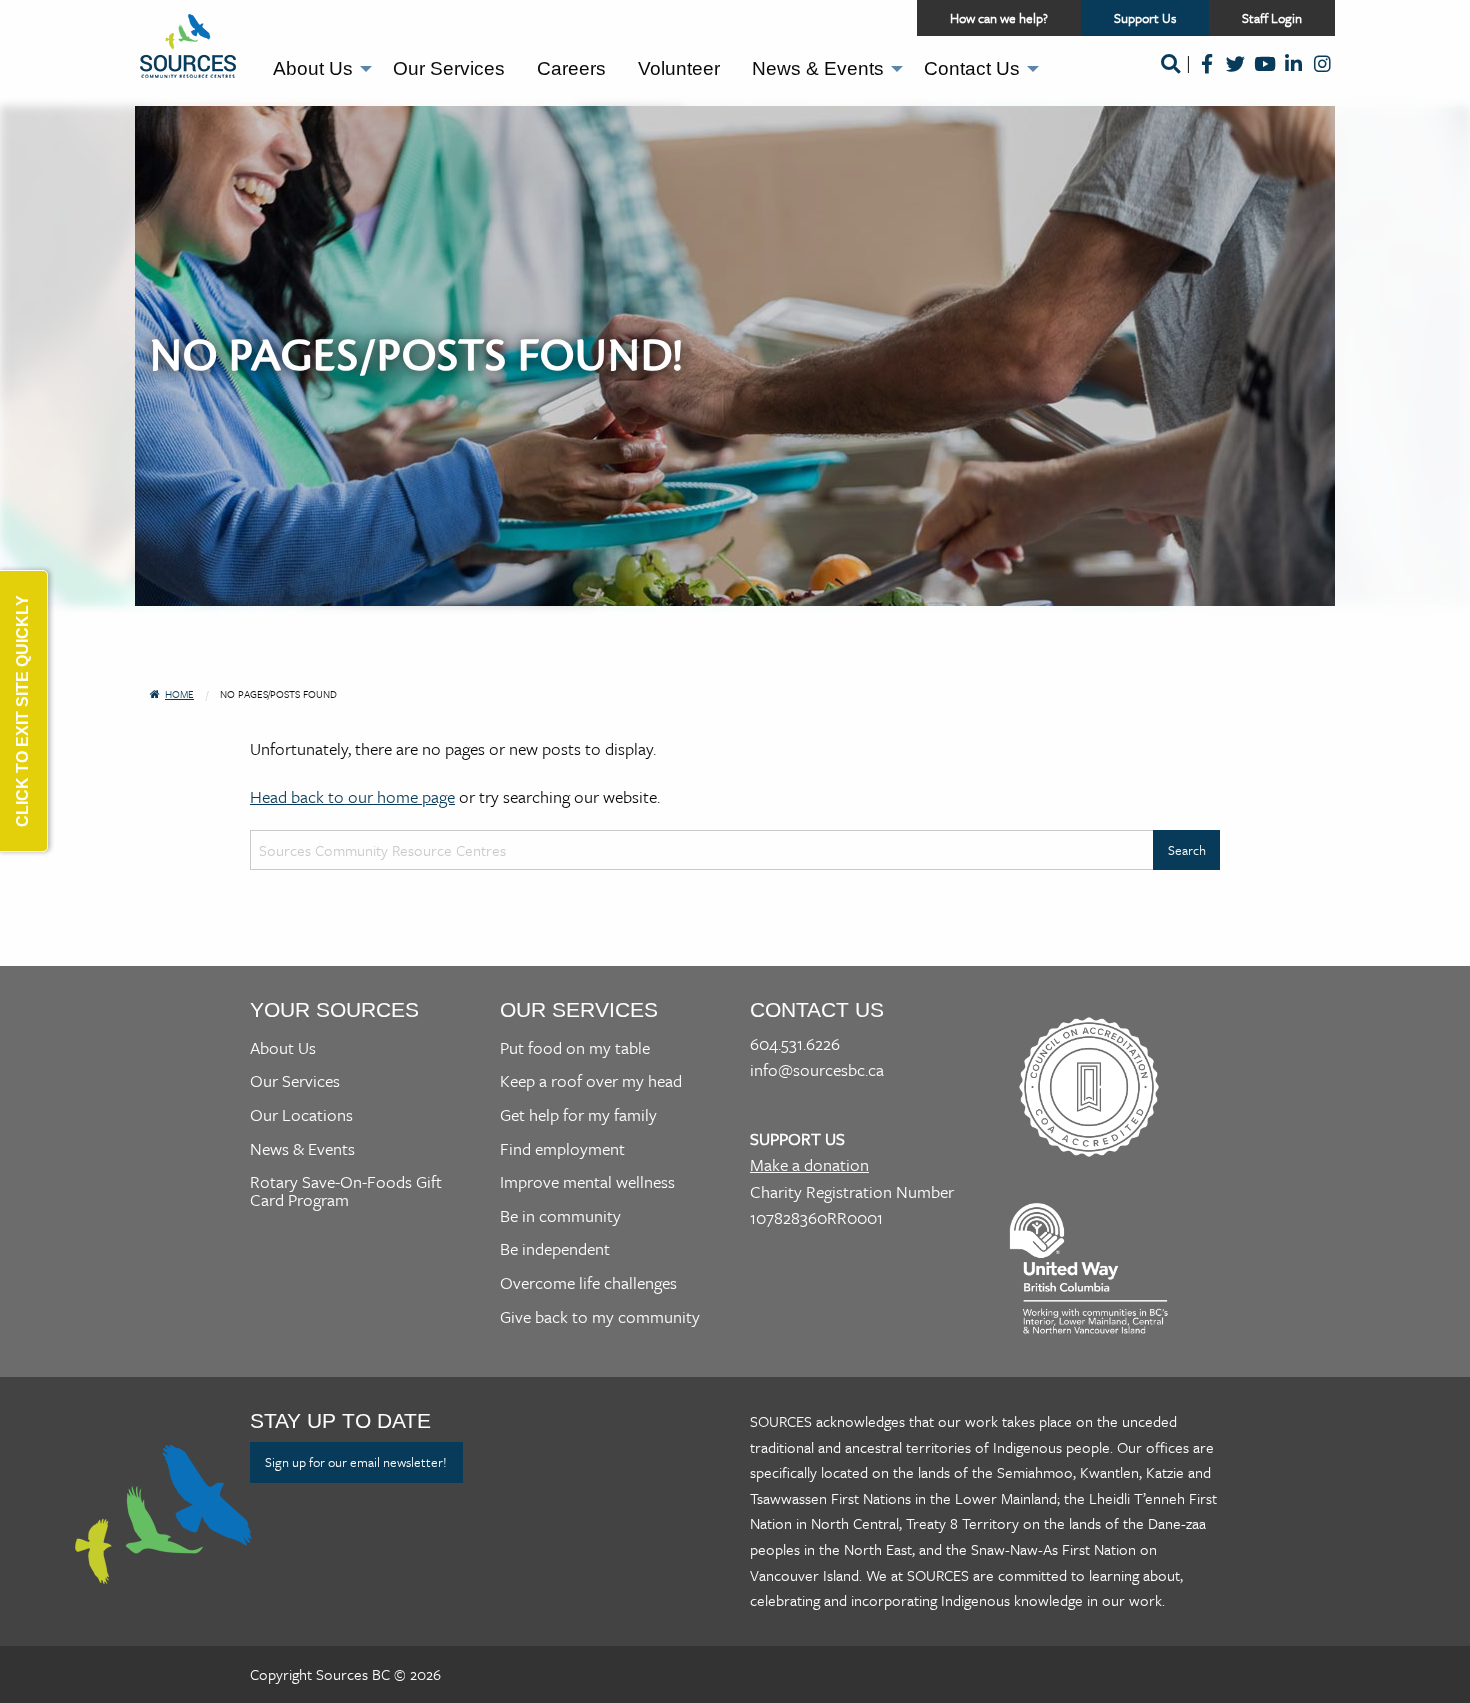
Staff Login (1272, 18)
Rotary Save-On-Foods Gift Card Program (346, 1190)
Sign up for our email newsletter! (356, 1462)
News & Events (818, 68)
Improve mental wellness (587, 1181)
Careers (571, 68)
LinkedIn (1293, 77)
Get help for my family (578, 1114)
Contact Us (972, 68)
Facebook (1206, 77)
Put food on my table (575, 1047)
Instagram (1322, 77)
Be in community (560, 1215)
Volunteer (679, 68)
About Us (313, 68)
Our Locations (301, 1114)
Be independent (555, 1248)
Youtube (1264, 77)
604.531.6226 (795, 1043)
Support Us (1161, 22)
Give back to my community (600, 1316)
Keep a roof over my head (591, 1080)
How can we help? (999, 18)
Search (1170, 77)
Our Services (449, 68)
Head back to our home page (352, 796)
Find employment (562, 1148)
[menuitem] (317, 69)
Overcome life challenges (588, 1282)
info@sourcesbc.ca (817, 1069)
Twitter (1235, 77)
